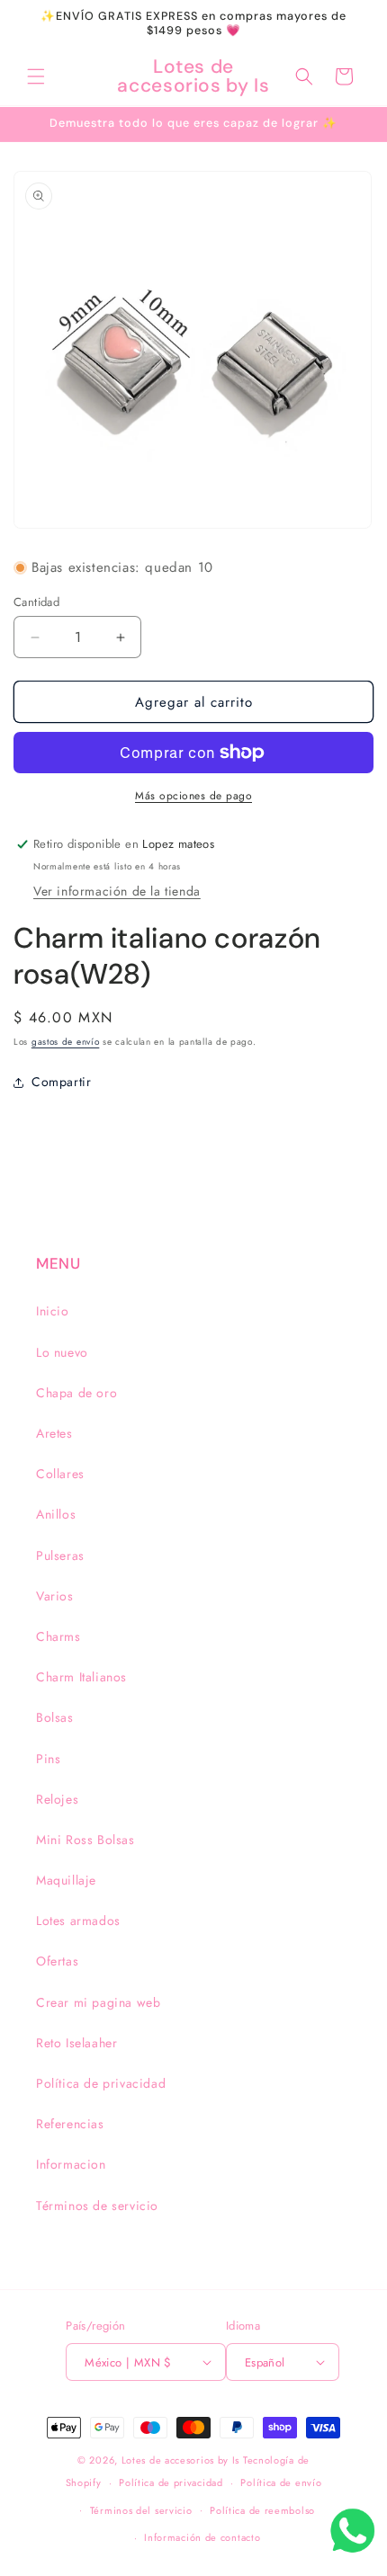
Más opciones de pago (193, 796)
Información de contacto (202, 2537)
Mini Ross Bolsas (85, 1840)
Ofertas (57, 1961)
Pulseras (60, 1555)
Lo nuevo (62, 1352)
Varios (55, 1596)
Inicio (53, 1311)
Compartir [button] (61, 1082)
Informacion (71, 2164)
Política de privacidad (101, 2083)
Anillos (56, 1514)
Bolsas (55, 1717)
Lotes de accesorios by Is (181, 2460)
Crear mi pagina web (98, 2002)
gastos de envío (66, 1042)
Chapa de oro (76, 1393)
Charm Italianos (81, 1677)
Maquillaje (66, 1880)
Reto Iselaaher (76, 2043)
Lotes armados (78, 1921)
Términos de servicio (97, 2206)
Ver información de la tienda (117, 891)
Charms (58, 1636)
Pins (48, 1759)
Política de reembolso (262, 2510)
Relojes (57, 1799)
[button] (36, 76)
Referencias (70, 2124)
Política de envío (281, 2482)
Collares (60, 1474)
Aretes (54, 1433)
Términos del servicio (141, 2510)
